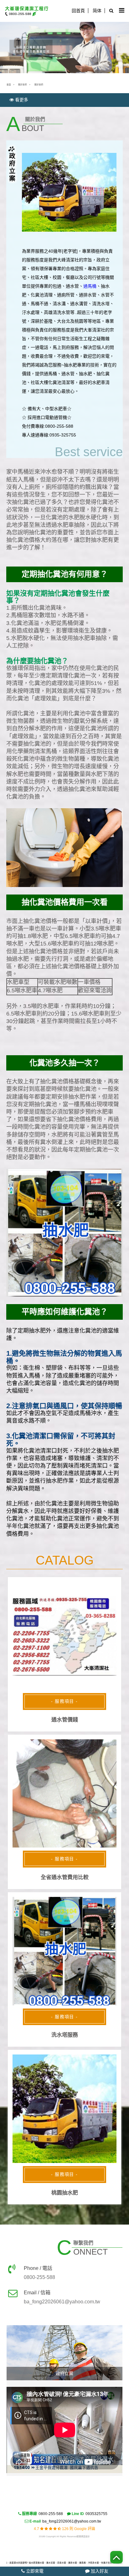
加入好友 (99, 2571)
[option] (65, 2353)
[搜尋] (110, 11)
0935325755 (96, 2514)
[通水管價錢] (64, 1636)
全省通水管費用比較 (65, 1877)
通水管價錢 (65, 1720)
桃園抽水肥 (65, 2193)
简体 (97, 11)
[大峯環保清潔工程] (28, 11)
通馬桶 (90, 286)
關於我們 (23, 85)
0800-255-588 (51, 2514)
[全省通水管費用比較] (64, 1794)
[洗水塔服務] (64, 1951)
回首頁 (78, 11)
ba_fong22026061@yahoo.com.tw (72, 2521)
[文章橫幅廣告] (64, 46)
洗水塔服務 (65, 2035)
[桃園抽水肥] (64, 2109)
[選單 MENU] (122, 11)
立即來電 (34, 2571)
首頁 (9, 85)
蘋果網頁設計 (83, 2536)
